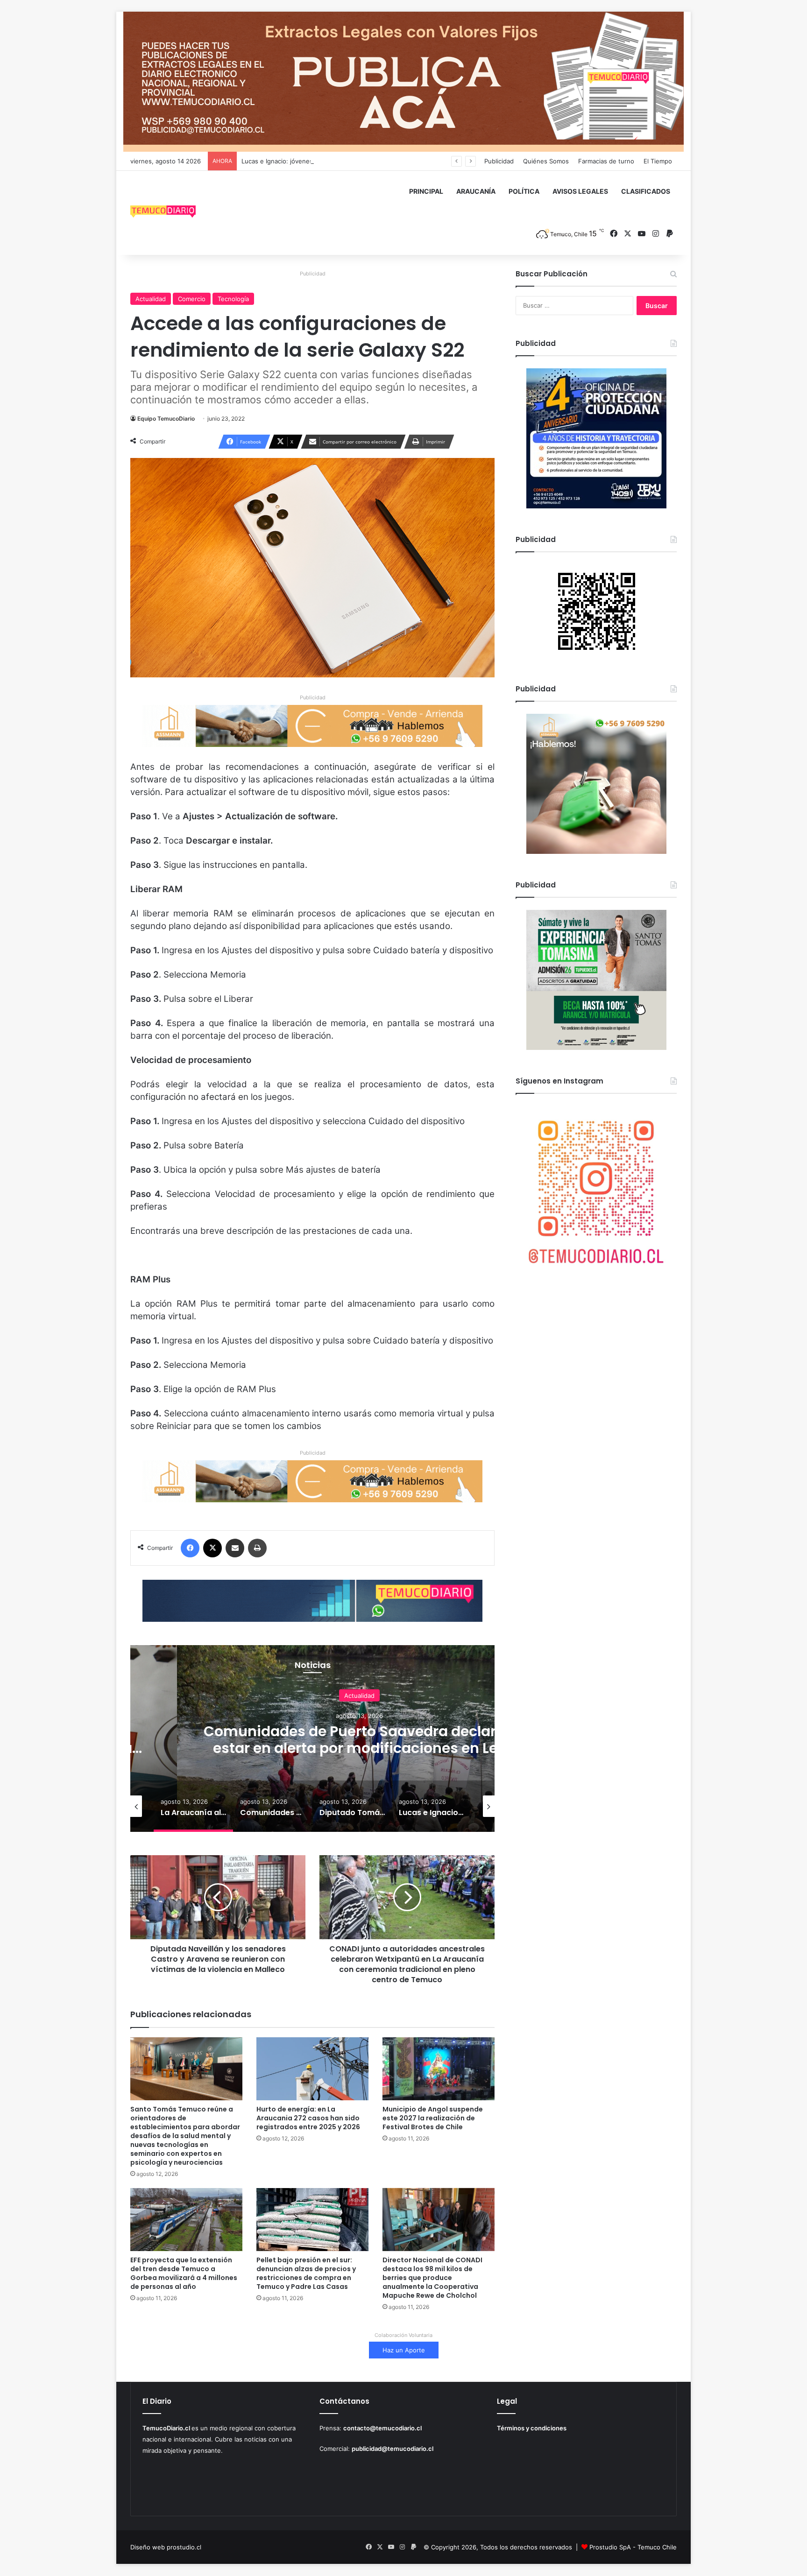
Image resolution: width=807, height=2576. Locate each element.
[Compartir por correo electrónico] (235, 1548)
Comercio (192, 299)
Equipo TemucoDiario (166, 419)
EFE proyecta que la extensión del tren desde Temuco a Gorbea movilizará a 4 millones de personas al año (184, 2273)
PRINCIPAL (426, 191)
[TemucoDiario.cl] (163, 213)
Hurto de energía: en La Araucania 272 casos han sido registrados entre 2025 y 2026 (308, 2118)
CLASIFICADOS (646, 191)
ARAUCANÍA (476, 191)
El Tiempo (658, 161)
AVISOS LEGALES (580, 191)
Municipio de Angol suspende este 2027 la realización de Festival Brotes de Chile (433, 2118)
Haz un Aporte (404, 2350)
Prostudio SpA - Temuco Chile (633, 2547)
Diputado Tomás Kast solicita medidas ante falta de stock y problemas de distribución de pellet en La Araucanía (359, 1748)
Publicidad (499, 161)
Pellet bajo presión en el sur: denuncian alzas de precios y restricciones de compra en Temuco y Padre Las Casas (306, 2273)
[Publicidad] (403, 81)
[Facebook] (190, 1548)
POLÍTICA (524, 191)
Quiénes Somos (546, 161)
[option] (359, 1738)
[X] (212, 1548)
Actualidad (151, 299)
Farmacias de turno (606, 161)
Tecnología (233, 299)
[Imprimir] (257, 1548)
